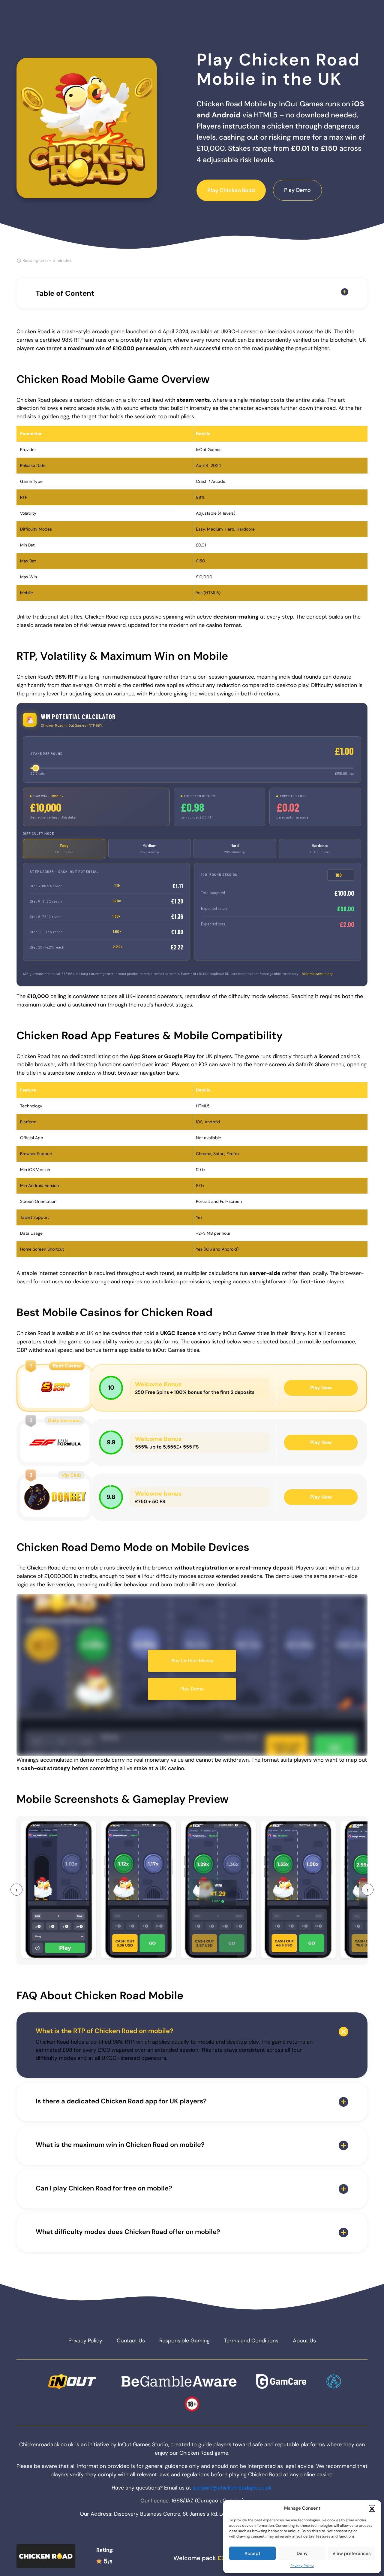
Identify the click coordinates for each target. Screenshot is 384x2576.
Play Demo (297, 190)
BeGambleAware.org (317, 974)
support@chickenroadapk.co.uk (232, 2488)
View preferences (352, 2553)
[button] (372, 2508)
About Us (304, 2341)
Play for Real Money (192, 1661)
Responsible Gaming (184, 2341)
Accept (252, 2553)
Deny (302, 2553)
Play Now (321, 1388)
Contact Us (131, 2341)
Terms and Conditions (251, 2341)
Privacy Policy (302, 2566)
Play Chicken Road (231, 190)
